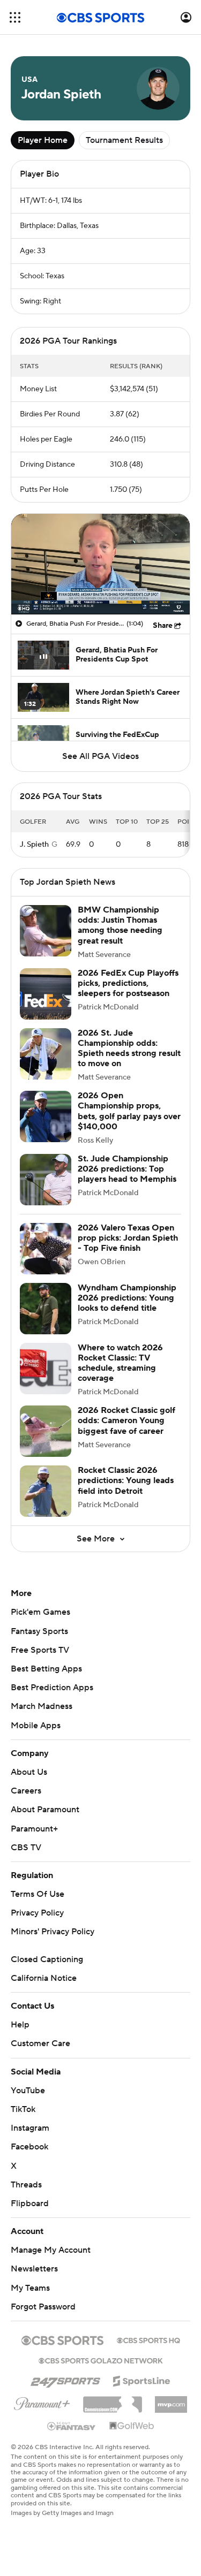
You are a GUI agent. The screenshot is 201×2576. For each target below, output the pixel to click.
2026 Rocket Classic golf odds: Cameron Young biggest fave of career (126, 1420)
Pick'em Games (40, 1612)
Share (163, 626)
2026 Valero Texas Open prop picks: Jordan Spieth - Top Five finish (128, 1238)
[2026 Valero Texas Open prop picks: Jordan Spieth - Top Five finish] (46, 1249)
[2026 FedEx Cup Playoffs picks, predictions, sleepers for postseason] (46, 994)
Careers (26, 1791)
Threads (26, 2185)
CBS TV (26, 1848)
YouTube (28, 2091)
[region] (100, 564)
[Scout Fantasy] (72, 2426)
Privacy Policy (37, 1913)
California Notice (44, 1978)
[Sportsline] (142, 2380)
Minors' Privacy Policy (53, 1932)
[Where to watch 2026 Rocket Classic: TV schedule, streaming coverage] (46, 1369)
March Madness (42, 1706)
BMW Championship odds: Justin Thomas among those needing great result (120, 925)
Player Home (43, 140)
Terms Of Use (38, 1894)
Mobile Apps (36, 1726)
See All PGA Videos (100, 756)
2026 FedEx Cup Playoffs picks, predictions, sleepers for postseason (128, 983)
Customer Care (40, 2043)
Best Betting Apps (46, 1669)
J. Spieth (34, 845)
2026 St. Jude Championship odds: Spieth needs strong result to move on (129, 1048)
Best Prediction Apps (52, 1688)
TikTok (23, 2109)
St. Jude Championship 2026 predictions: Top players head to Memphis (127, 1169)
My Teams (30, 2288)
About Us (29, 1772)
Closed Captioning (47, 1959)
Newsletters (34, 2269)
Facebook (29, 2147)
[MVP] (171, 2400)
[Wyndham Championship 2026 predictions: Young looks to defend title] (46, 1309)
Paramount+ (34, 1829)
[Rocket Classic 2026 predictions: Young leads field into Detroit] (46, 1491)
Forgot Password (43, 2307)
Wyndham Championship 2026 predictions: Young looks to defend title (127, 1298)
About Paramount (45, 1810)
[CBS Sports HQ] (148, 2339)
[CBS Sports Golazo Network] (101, 2360)
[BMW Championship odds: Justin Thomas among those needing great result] (46, 931)
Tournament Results (124, 140)
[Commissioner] (113, 2400)
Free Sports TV (40, 1650)
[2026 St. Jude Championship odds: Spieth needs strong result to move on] (46, 1054)
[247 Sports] (65, 2379)
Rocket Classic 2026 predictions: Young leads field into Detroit (126, 1480)
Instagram (30, 2128)
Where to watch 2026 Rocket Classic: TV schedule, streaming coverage (120, 1363)
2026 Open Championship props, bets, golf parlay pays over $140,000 (129, 1111)
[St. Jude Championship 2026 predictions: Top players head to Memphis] (46, 1180)
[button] (15, 17)
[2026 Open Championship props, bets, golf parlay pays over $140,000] (46, 1116)
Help (20, 2025)
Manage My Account (51, 2250)
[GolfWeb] (132, 2426)
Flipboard (30, 2203)
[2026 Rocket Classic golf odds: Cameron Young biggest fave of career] (46, 1431)
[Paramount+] (42, 2402)
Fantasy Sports (39, 1631)
